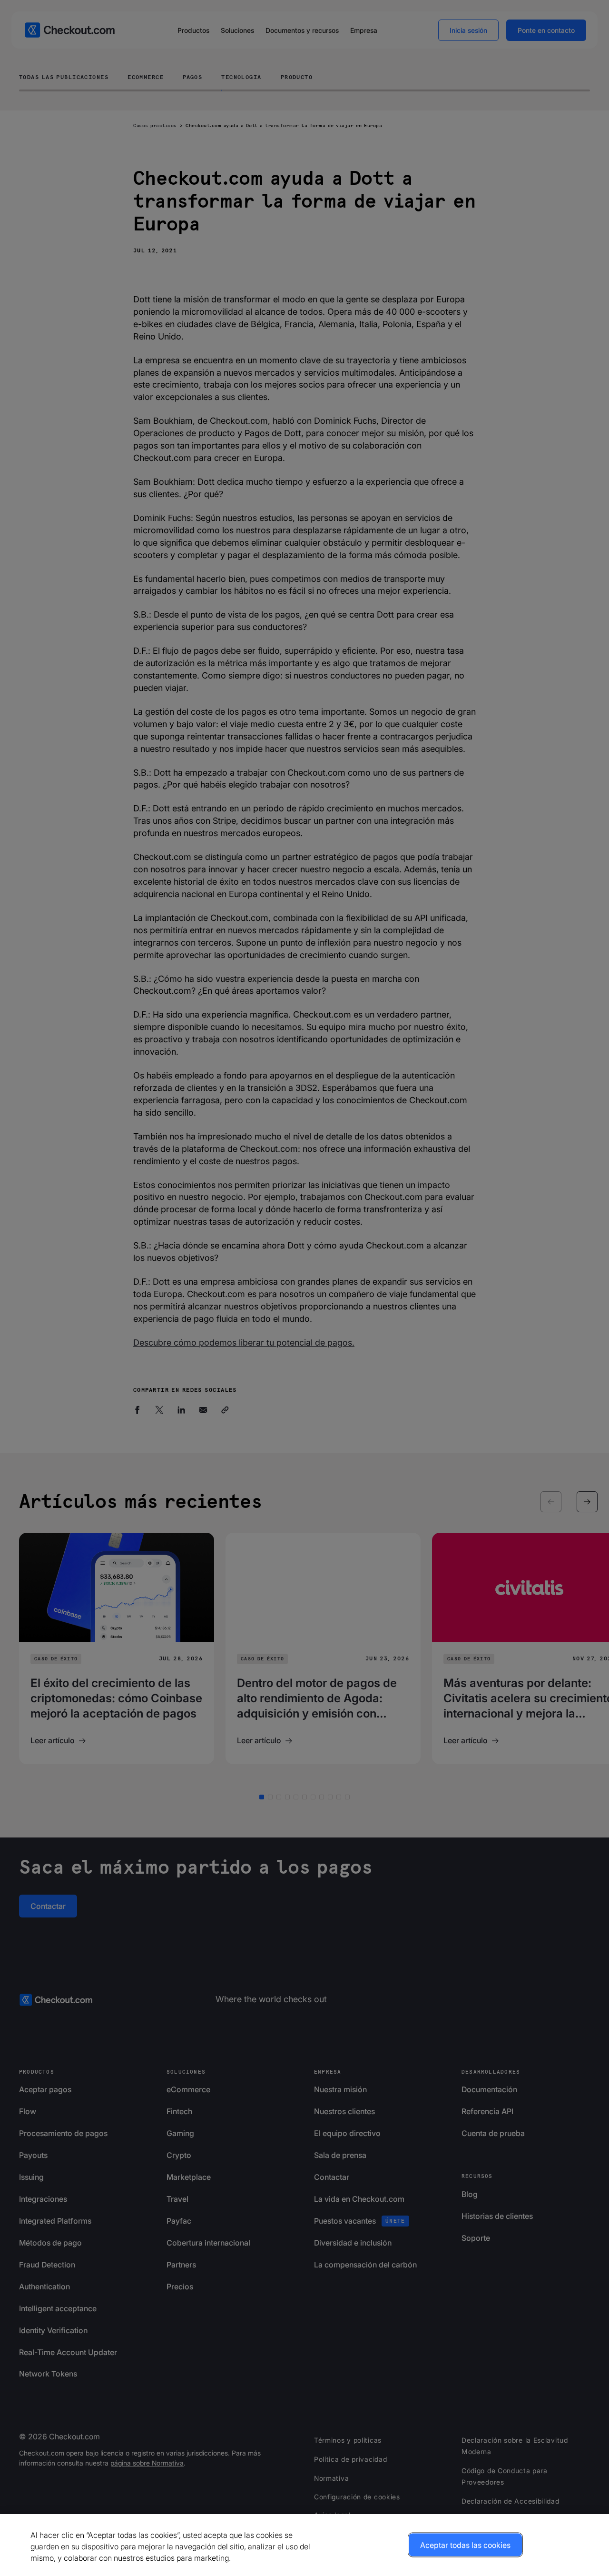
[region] (304, 2545)
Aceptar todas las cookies (465, 2545)
